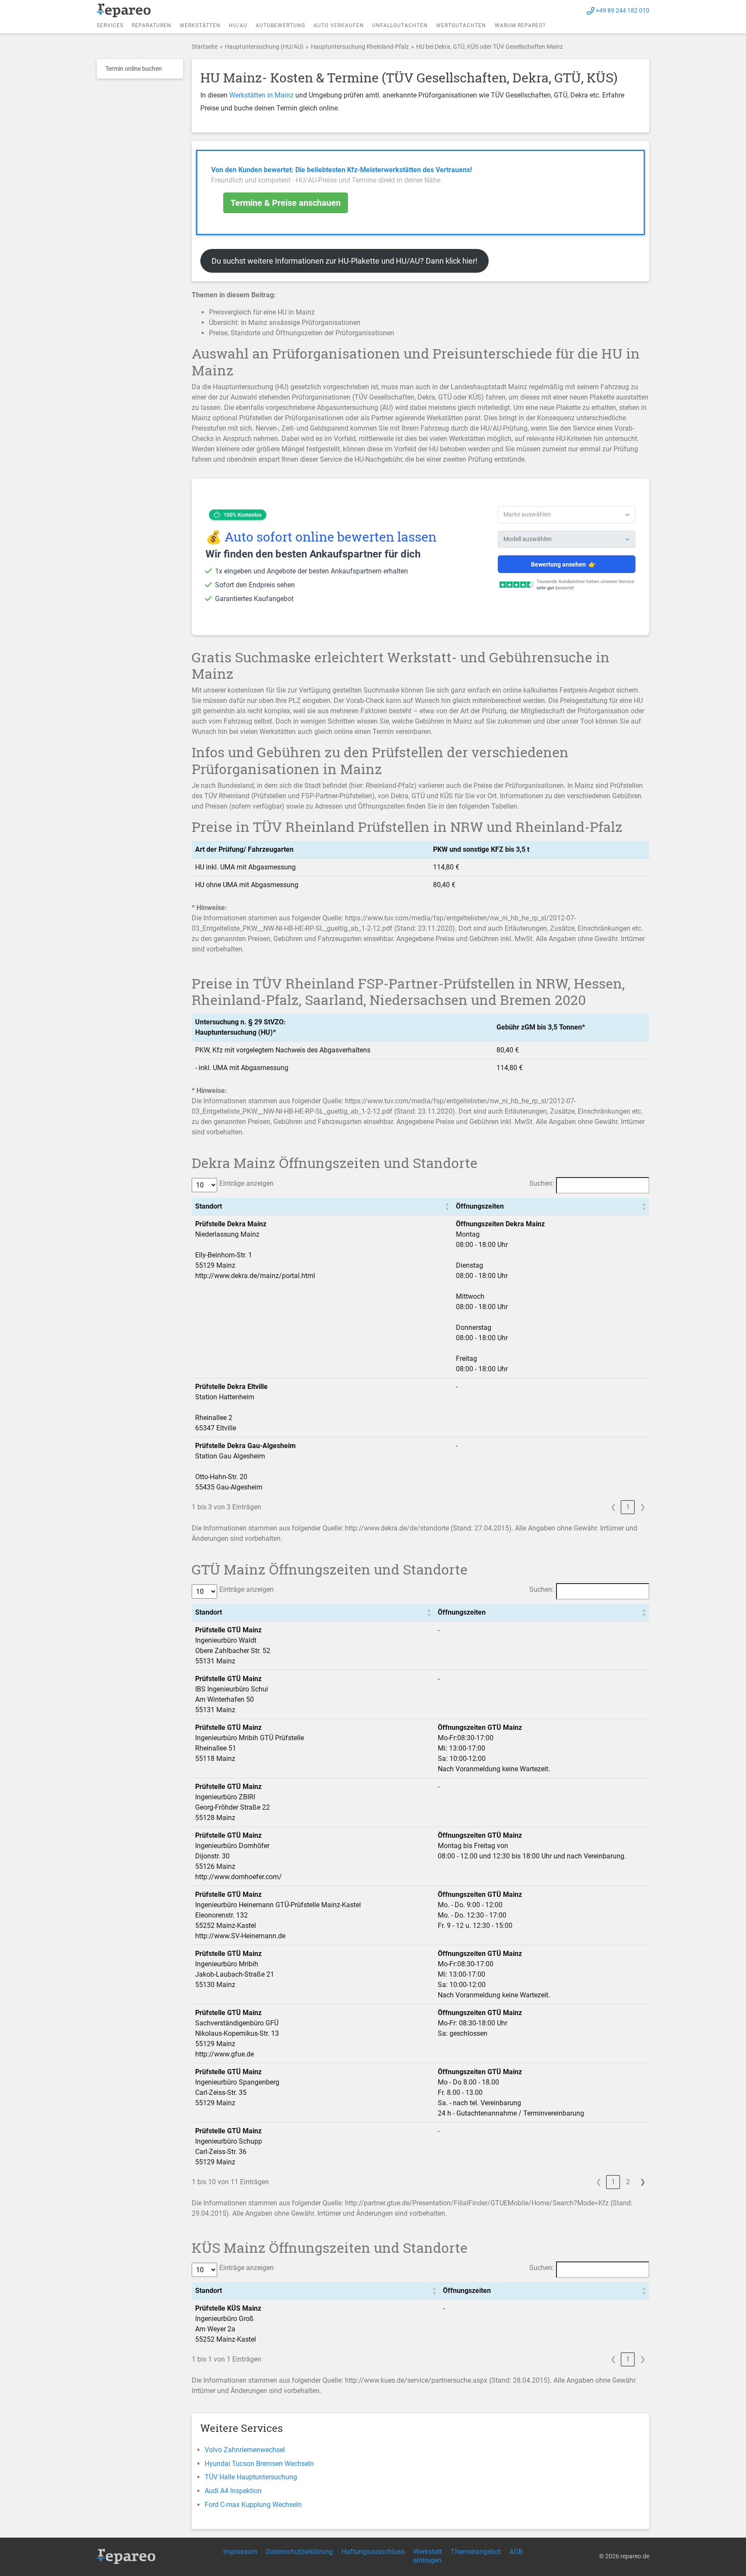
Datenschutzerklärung (299, 2552)
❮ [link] (613, 1507)
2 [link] (628, 2182)
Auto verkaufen (339, 25)
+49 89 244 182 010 (623, 10)
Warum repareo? (520, 25)
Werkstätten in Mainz (261, 95)
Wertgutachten (461, 25)
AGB (516, 2552)
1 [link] (628, 1507)
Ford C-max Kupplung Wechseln (253, 2505)
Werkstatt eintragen (428, 2556)
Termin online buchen (134, 69)
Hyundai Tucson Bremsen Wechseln (259, 2464)
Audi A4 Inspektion (233, 2491)
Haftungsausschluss (373, 2552)
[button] (447, 1206)
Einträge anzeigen (247, 1183)
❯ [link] (643, 1507)
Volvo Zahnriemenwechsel (245, 2450)
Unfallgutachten (400, 25)
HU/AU (238, 25)
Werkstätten (200, 25)
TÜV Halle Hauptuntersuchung (251, 2477)
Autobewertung (280, 25)
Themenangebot (476, 2552)
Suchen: (542, 1183)
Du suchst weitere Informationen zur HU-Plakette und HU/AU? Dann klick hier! (345, 261)
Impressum (240, 2552)
